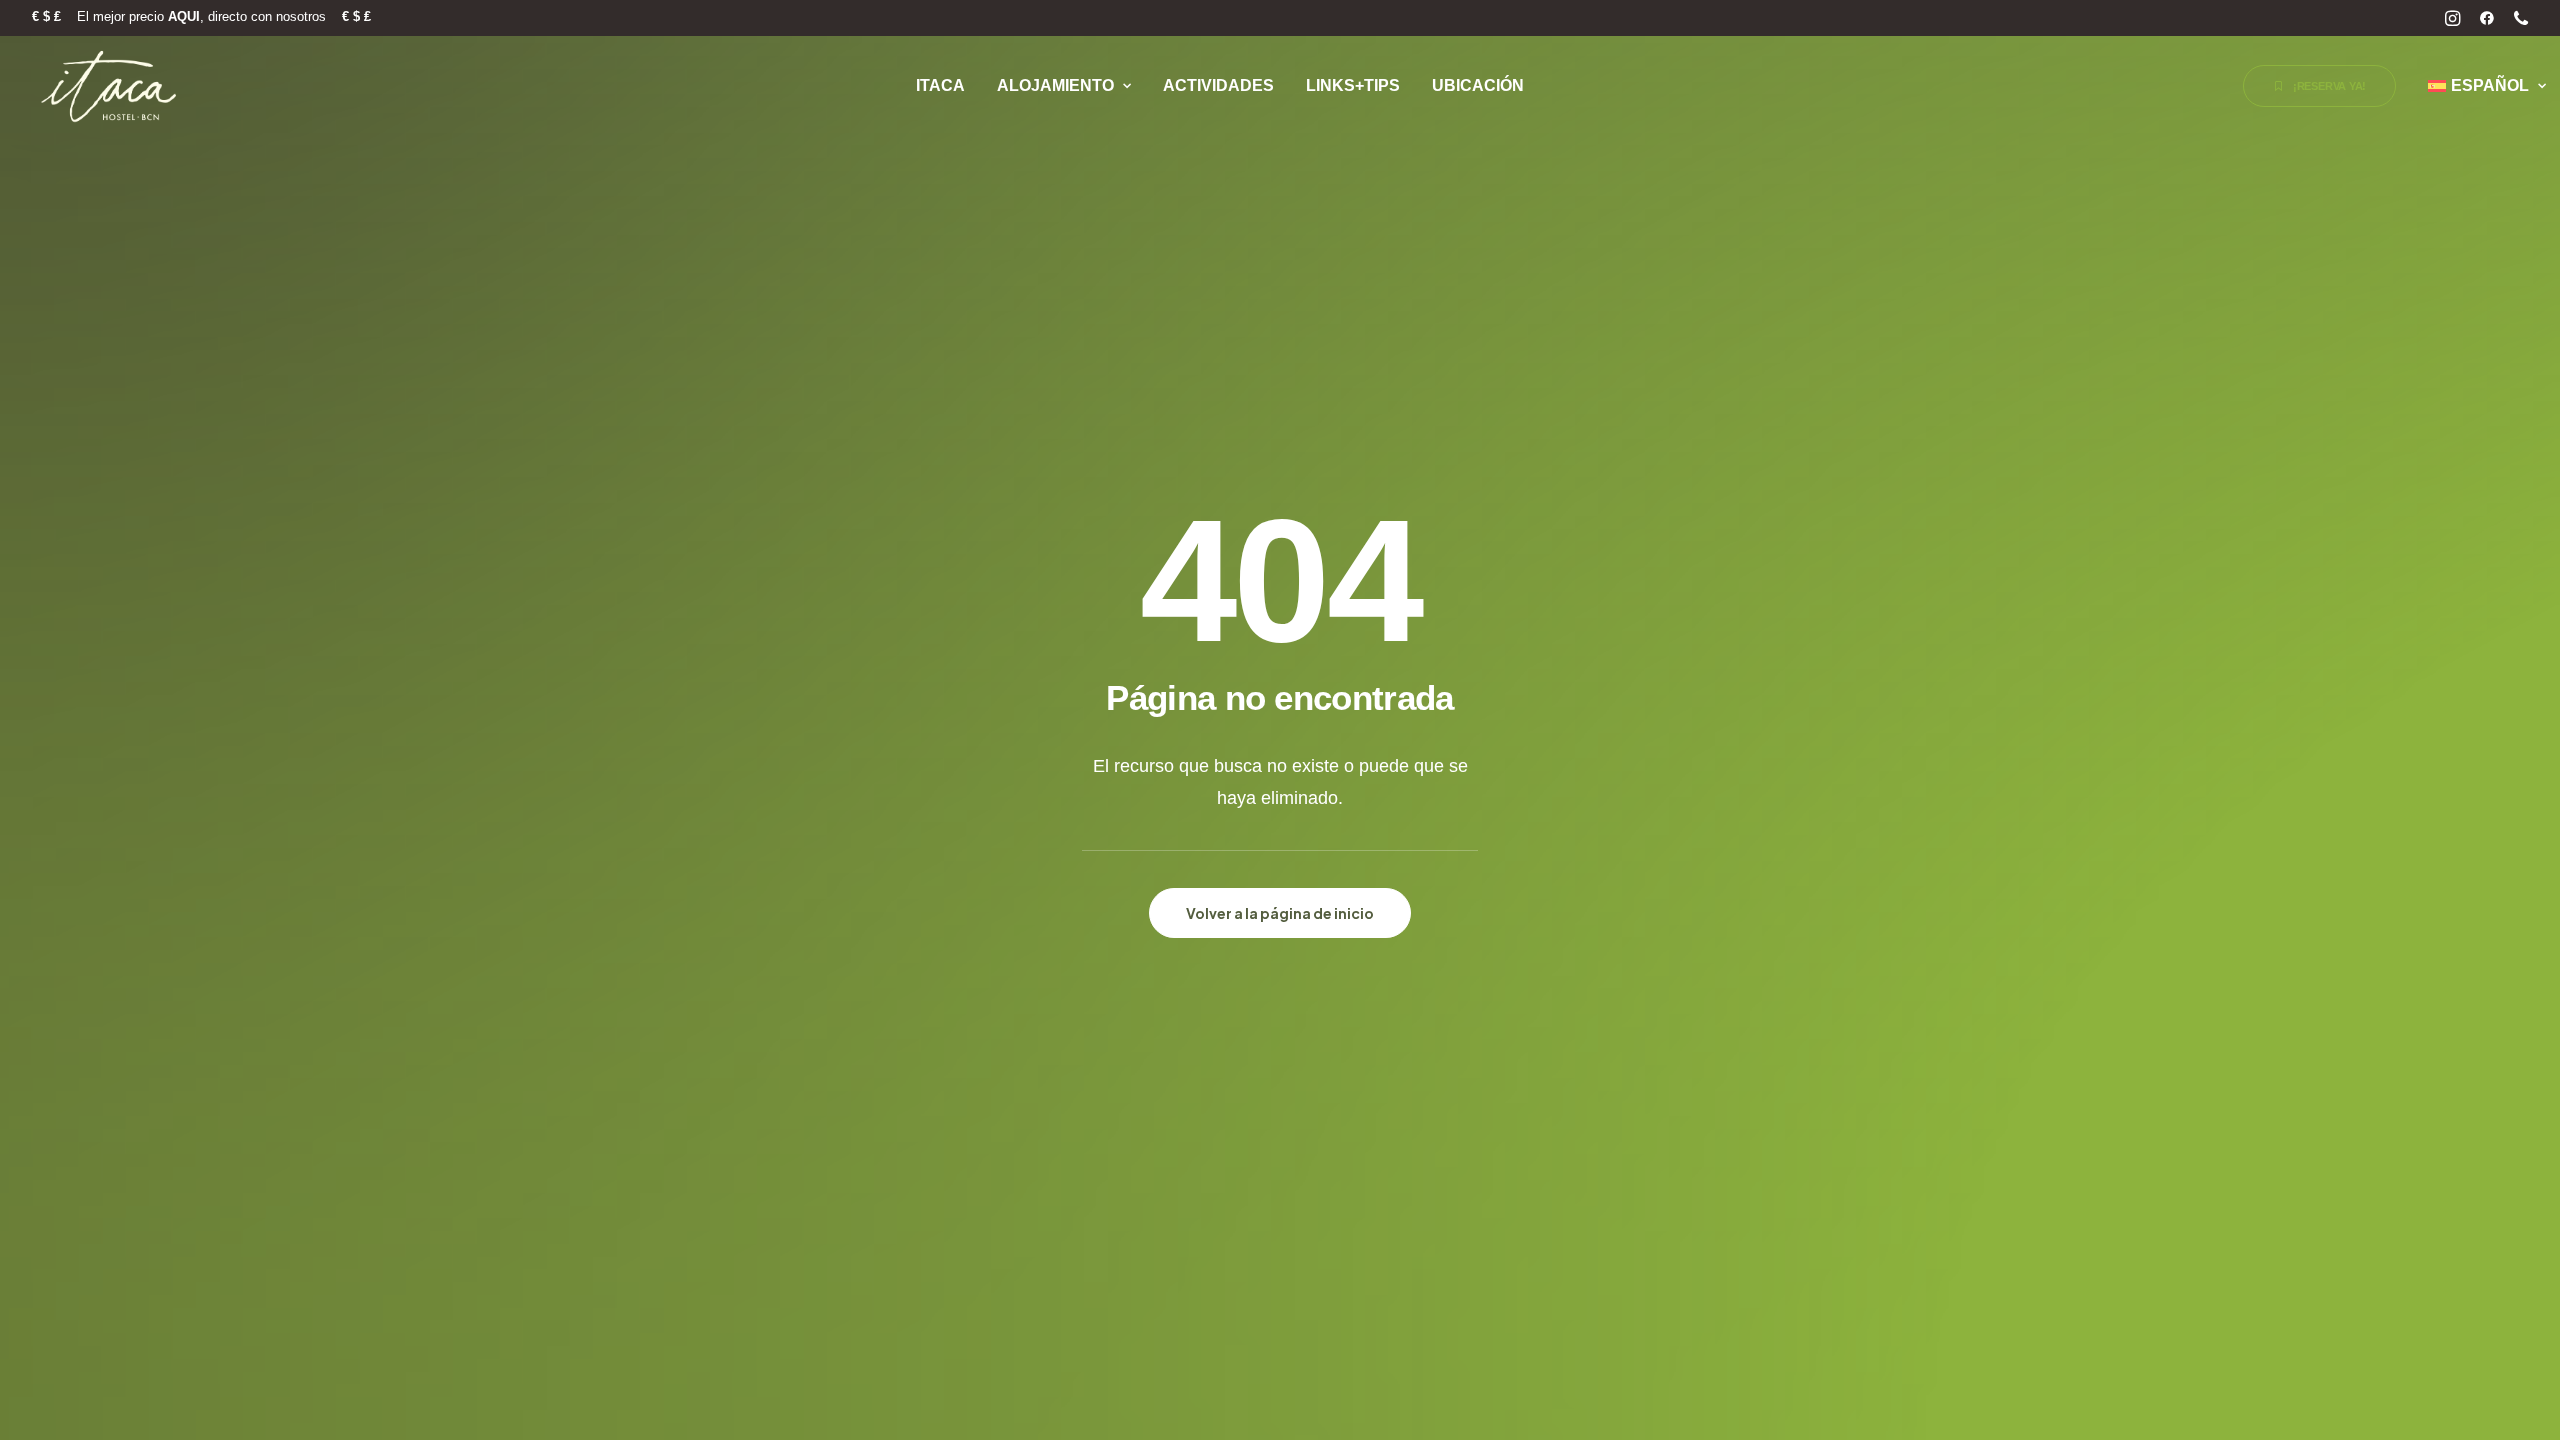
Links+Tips (1353, 85)
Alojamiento (1055, 85)
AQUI (184, 16)
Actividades (1218, 85)
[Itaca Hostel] (110, 86)
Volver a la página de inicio (1280, 913)
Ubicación (1478, 85)
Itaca (940, 85)
